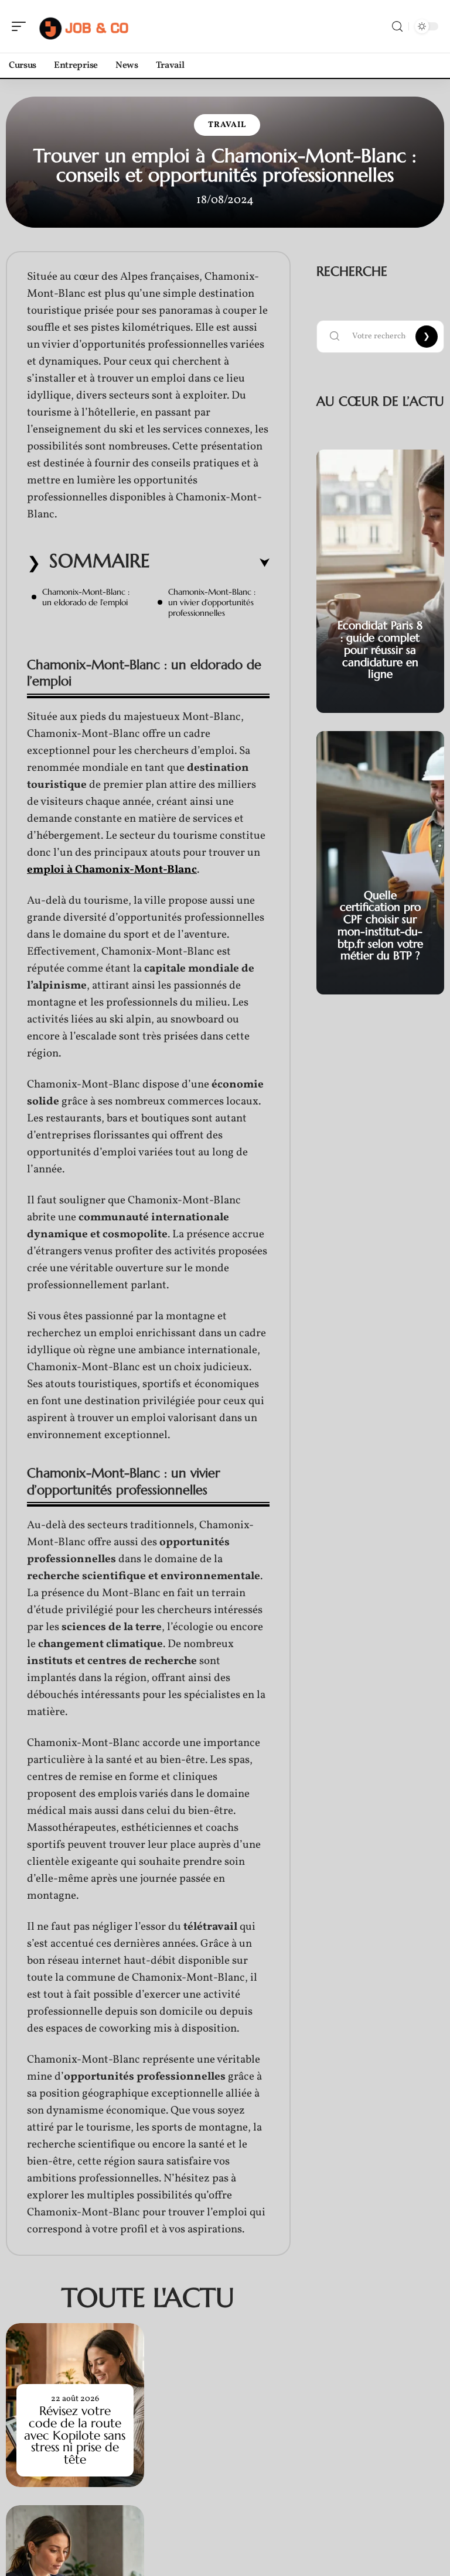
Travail (227, 125)
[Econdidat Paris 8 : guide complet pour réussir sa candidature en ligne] (380, 581)
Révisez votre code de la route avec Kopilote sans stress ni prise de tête (75, 2435)
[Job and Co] (84, 26)
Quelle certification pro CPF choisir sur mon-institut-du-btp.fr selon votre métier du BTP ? (380, 925)
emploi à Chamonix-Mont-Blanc (112, 870)
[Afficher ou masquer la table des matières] (210, 563)
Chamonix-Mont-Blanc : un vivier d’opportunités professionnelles (212, 602)
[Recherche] (397, 27)
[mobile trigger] (22, 26)
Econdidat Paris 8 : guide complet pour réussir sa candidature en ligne (380, 649)
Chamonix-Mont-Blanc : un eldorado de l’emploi (86, 597)
